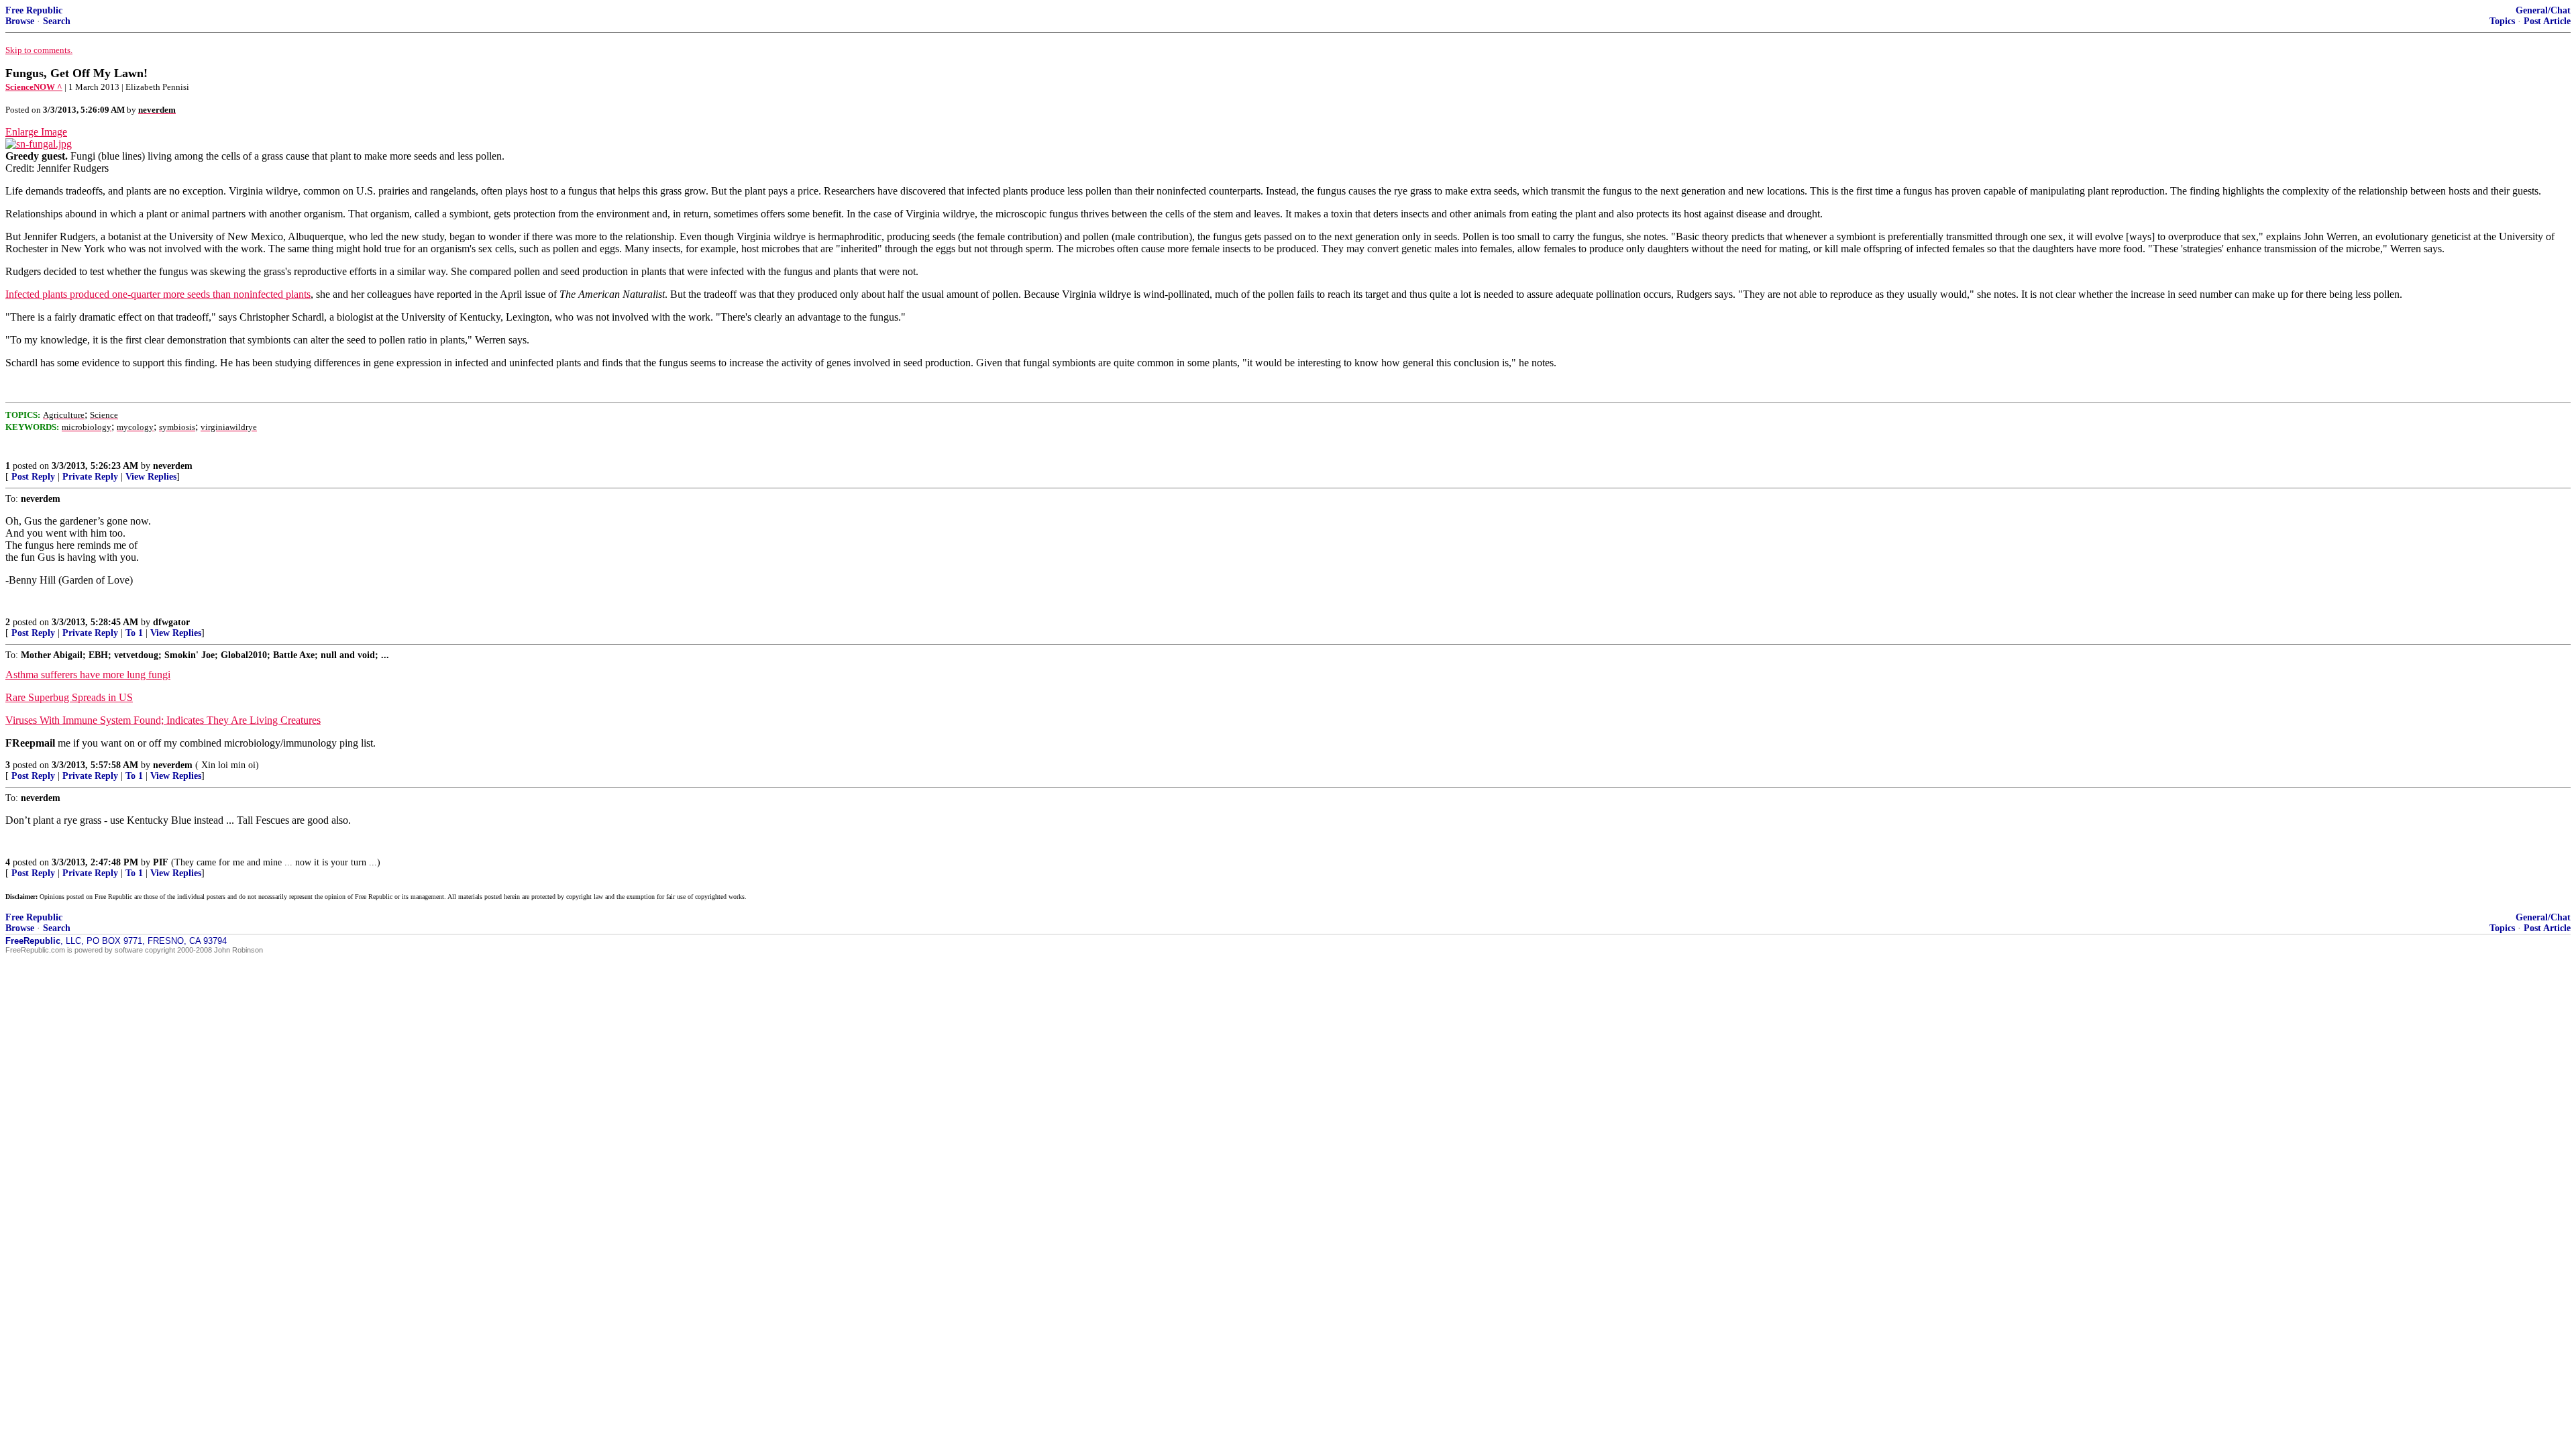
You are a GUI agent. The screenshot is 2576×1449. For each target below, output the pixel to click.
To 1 (134, 633)
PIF (161, 862)
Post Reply (33, 477)
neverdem (173, 466)
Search (57, 21)
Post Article (2547, 21)
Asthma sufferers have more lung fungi (88, 675)
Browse (20, 21)
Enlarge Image (36, 132)
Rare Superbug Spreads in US (69, 697)
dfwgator (171, 622)
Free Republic (34, 10)
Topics (2502, 21)
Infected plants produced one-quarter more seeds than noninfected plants (158, 294)
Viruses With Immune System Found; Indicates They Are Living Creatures (163, 720)
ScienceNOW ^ (34, 87)
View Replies (151, 477)
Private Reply (90, 477)
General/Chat (2543, 10)
